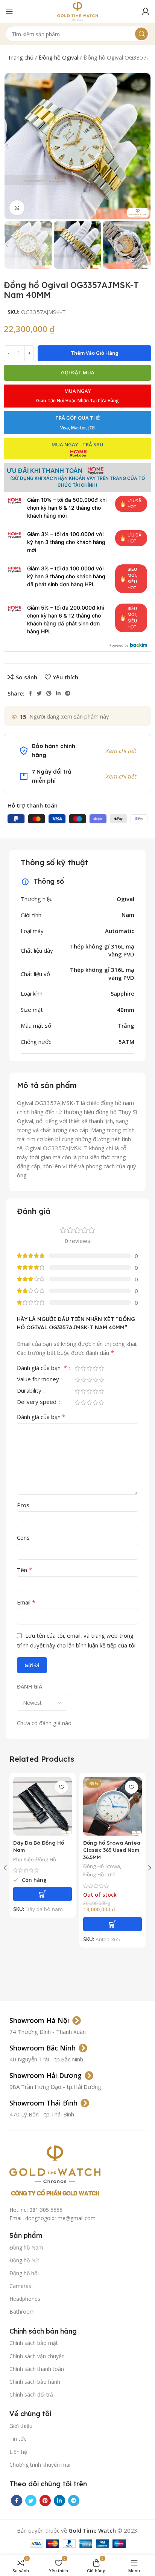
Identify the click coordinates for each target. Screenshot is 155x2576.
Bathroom (22, 2312)
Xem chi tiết (121, 751)
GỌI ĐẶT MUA (78, 372)
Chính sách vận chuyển (37, 2356)
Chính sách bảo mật (34, 2343)
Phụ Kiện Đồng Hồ (35, 1859)
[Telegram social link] (68, 693)
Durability (30, 1391)
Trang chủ (21, 57)
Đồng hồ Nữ (24, 2260)
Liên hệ (18, 2452)
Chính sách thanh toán (37, 2369)
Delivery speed (37, 1402)
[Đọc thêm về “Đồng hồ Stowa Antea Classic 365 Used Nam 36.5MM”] (112, 1924)
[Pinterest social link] (49, 693)
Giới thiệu (21, 2426)
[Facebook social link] (30, 693)
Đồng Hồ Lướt (100, 1874)
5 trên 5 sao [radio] (101, 1368)
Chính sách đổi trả (31, 2394)
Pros (23, 1505)
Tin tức (18, 2439)
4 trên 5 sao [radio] (95, 1368)
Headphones (25, 2299)
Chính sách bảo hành (35, 2382)
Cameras (20, 2286)
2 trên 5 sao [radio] (83, 1368)
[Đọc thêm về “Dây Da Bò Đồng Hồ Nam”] (43, 1894)
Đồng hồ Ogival (59, 57)
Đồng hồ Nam (26, 2247)
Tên (24, 1570)
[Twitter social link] (39, 693)
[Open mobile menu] (9, 11)
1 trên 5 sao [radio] (77, 1368)
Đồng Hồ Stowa (102, 1866)
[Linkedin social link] (58, 693)
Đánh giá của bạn (42, 1368)
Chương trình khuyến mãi (40, 2465)
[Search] (141, 34)
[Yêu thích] (62, 1787)
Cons (23, 1537)
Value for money (39, 1380)
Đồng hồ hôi (24, 2273)
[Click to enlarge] (17, 208)
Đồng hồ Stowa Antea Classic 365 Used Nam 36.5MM (112, 1850)
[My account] (146, 11)
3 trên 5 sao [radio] (89, 1368)
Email (26, 1602)
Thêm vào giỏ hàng (95, 353)
